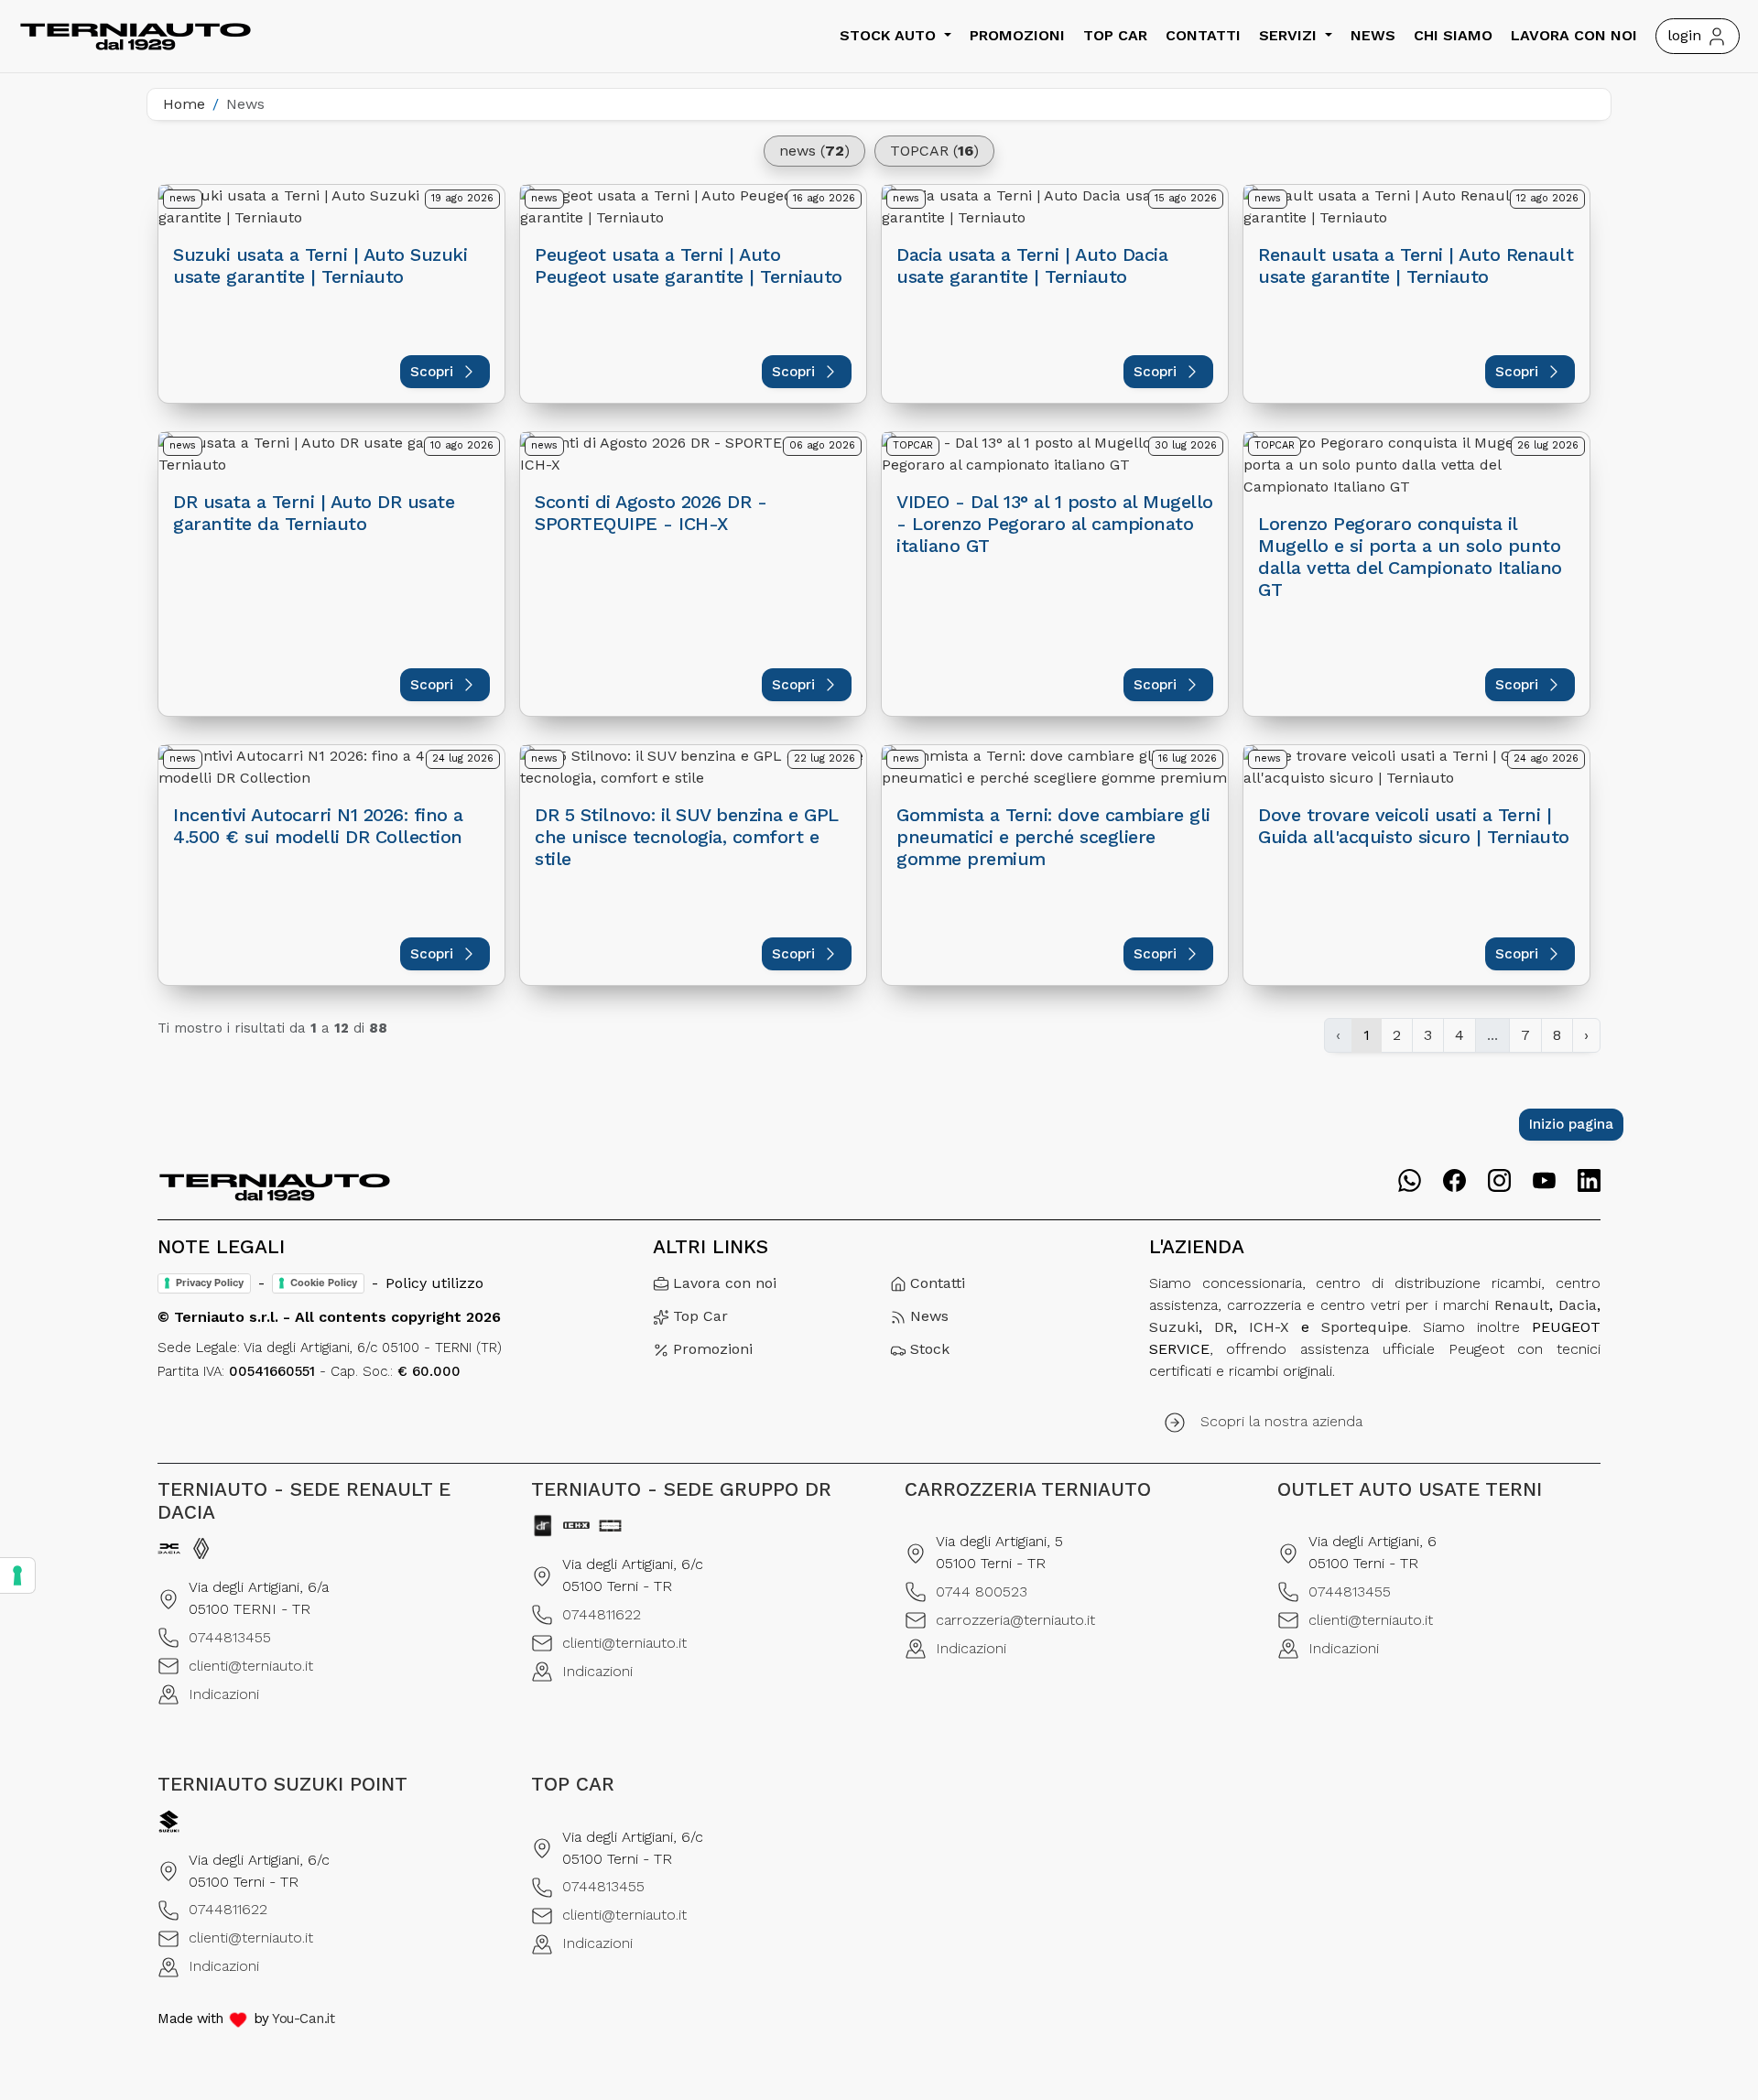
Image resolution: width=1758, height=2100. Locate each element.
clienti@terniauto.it (251, 1666)
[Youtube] (1544, 1180)
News (1373, 35)
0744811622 (602, 1614)
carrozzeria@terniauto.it (1015, 1620)
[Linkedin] (1589, 1181)
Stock (930, 1349)
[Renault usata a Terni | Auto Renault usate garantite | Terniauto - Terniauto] (1416, 207)
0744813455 (230, 1637)
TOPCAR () (934, 151)
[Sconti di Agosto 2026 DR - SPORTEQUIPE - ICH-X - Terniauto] (693, 454)
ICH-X (1269, 1327)
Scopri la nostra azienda (1281, 1421)
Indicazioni (224, 1694)
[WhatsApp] (1410, 1180)
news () (814, 151)
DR (1224, 1327)
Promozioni (1017, 35)
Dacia (1578, 1305)
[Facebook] (1454, 1181)
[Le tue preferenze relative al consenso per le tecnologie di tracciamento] (17, 1575)
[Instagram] (1499, 1181)
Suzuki (1174, 1327)
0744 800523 (982, 1591)
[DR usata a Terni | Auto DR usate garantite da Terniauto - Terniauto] (331, 454)
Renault (1522, 1305)
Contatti (1203, 35)
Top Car (1115, 35)
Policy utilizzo (434, 1283)
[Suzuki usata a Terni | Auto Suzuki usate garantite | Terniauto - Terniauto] (331, 207)
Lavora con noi (1574, 35)
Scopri (432, 372)
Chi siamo (1453, 35)
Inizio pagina (1571, 1124)
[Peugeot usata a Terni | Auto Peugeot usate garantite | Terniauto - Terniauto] (693, 207)
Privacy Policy (210, 1283)
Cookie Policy (324, 1283)
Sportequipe (1365, 1327)
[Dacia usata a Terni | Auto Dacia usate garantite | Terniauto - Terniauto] (1055, 207)
